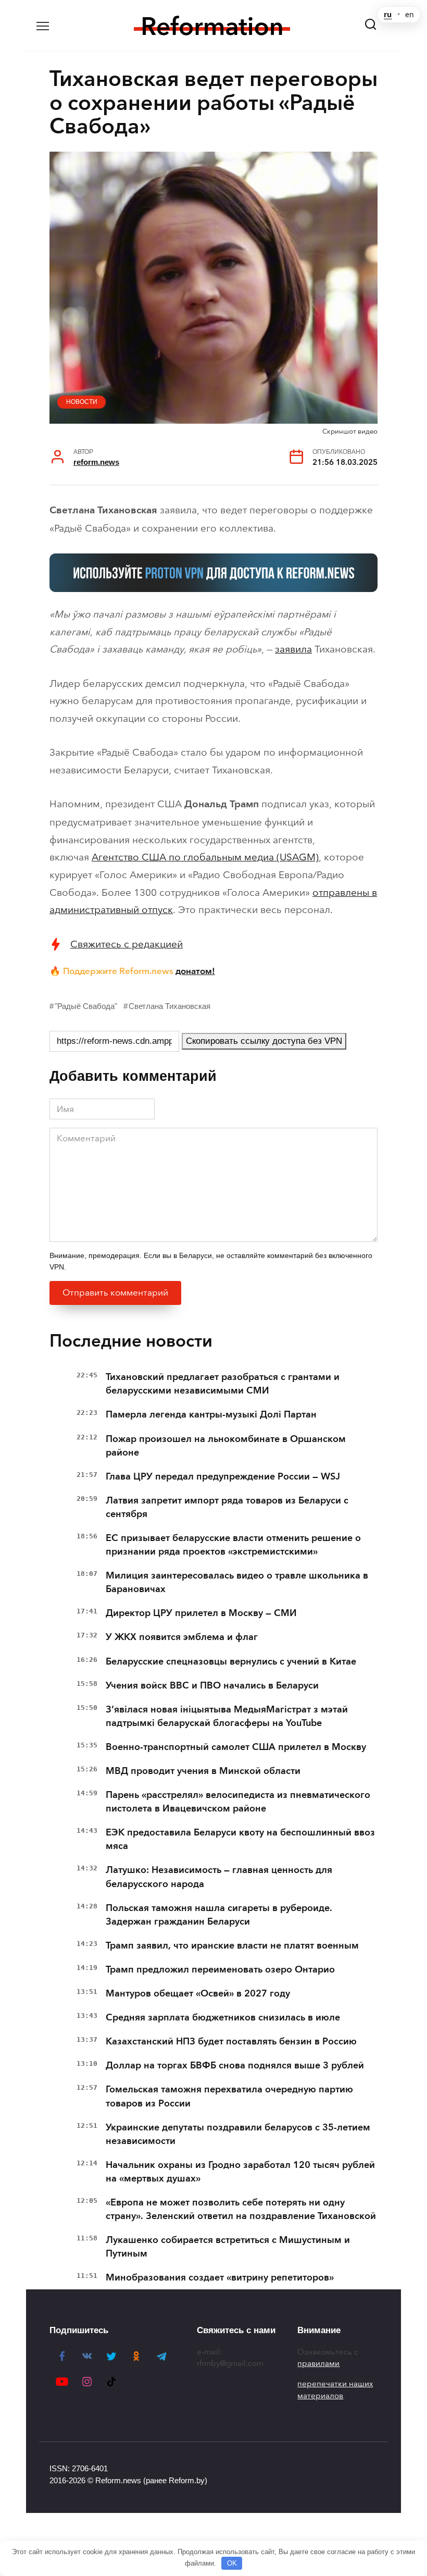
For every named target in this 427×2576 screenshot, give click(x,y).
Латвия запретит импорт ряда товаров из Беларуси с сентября (227, 1507)
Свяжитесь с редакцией (127, 944)
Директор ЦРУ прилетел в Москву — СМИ (201, 1613)
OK (232, 2563)
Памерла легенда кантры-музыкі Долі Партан (211, 1414)
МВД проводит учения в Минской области (203, 1771)
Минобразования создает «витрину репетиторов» (220, 2277)
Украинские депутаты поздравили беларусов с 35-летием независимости (238, 2134)
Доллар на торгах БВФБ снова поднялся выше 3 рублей (235, 2065)
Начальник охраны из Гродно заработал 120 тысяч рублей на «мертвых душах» (240, 2172)
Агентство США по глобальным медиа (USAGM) (205, 857)
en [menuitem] (410, 15)
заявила (293, 649)
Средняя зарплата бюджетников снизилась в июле (223, 2017)
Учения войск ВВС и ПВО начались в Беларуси (212, 1685)
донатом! (195, 971)
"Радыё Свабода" (86, 1006)
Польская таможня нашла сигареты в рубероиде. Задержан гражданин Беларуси (219, 1915)
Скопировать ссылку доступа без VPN (264, 1041)
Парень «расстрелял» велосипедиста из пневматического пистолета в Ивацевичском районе (238, 1802)
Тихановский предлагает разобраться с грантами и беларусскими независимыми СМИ (223, 1384)
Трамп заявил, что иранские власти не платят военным (232, 1945)
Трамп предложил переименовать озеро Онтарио (220, 1969)
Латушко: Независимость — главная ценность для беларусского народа (219, 1877)
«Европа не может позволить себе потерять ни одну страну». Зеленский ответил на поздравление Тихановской (241, 2209)
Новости (82, 402)
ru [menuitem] (388, 15)
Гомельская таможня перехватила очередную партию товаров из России (229, 2096)
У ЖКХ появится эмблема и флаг (182, 1637)
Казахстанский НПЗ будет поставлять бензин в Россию (231, 2041)
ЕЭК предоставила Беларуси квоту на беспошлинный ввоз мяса (240, 1839)
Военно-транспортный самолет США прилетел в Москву (236, 1747)
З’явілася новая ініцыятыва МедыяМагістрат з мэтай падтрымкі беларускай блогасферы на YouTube (227, 1716)
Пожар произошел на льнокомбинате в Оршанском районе (226, 1446)
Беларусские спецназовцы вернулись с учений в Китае (231, 1661)
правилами (318, 2363)
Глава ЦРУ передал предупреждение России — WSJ (223, 1476)
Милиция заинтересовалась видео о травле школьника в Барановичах (237, 1582)
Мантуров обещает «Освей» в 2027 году (198, 1993)
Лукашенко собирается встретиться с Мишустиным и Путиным (228, 2247)
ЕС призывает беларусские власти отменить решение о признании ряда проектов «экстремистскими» (233, 1545)
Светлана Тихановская (169, 1006)
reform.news (96, 462)
